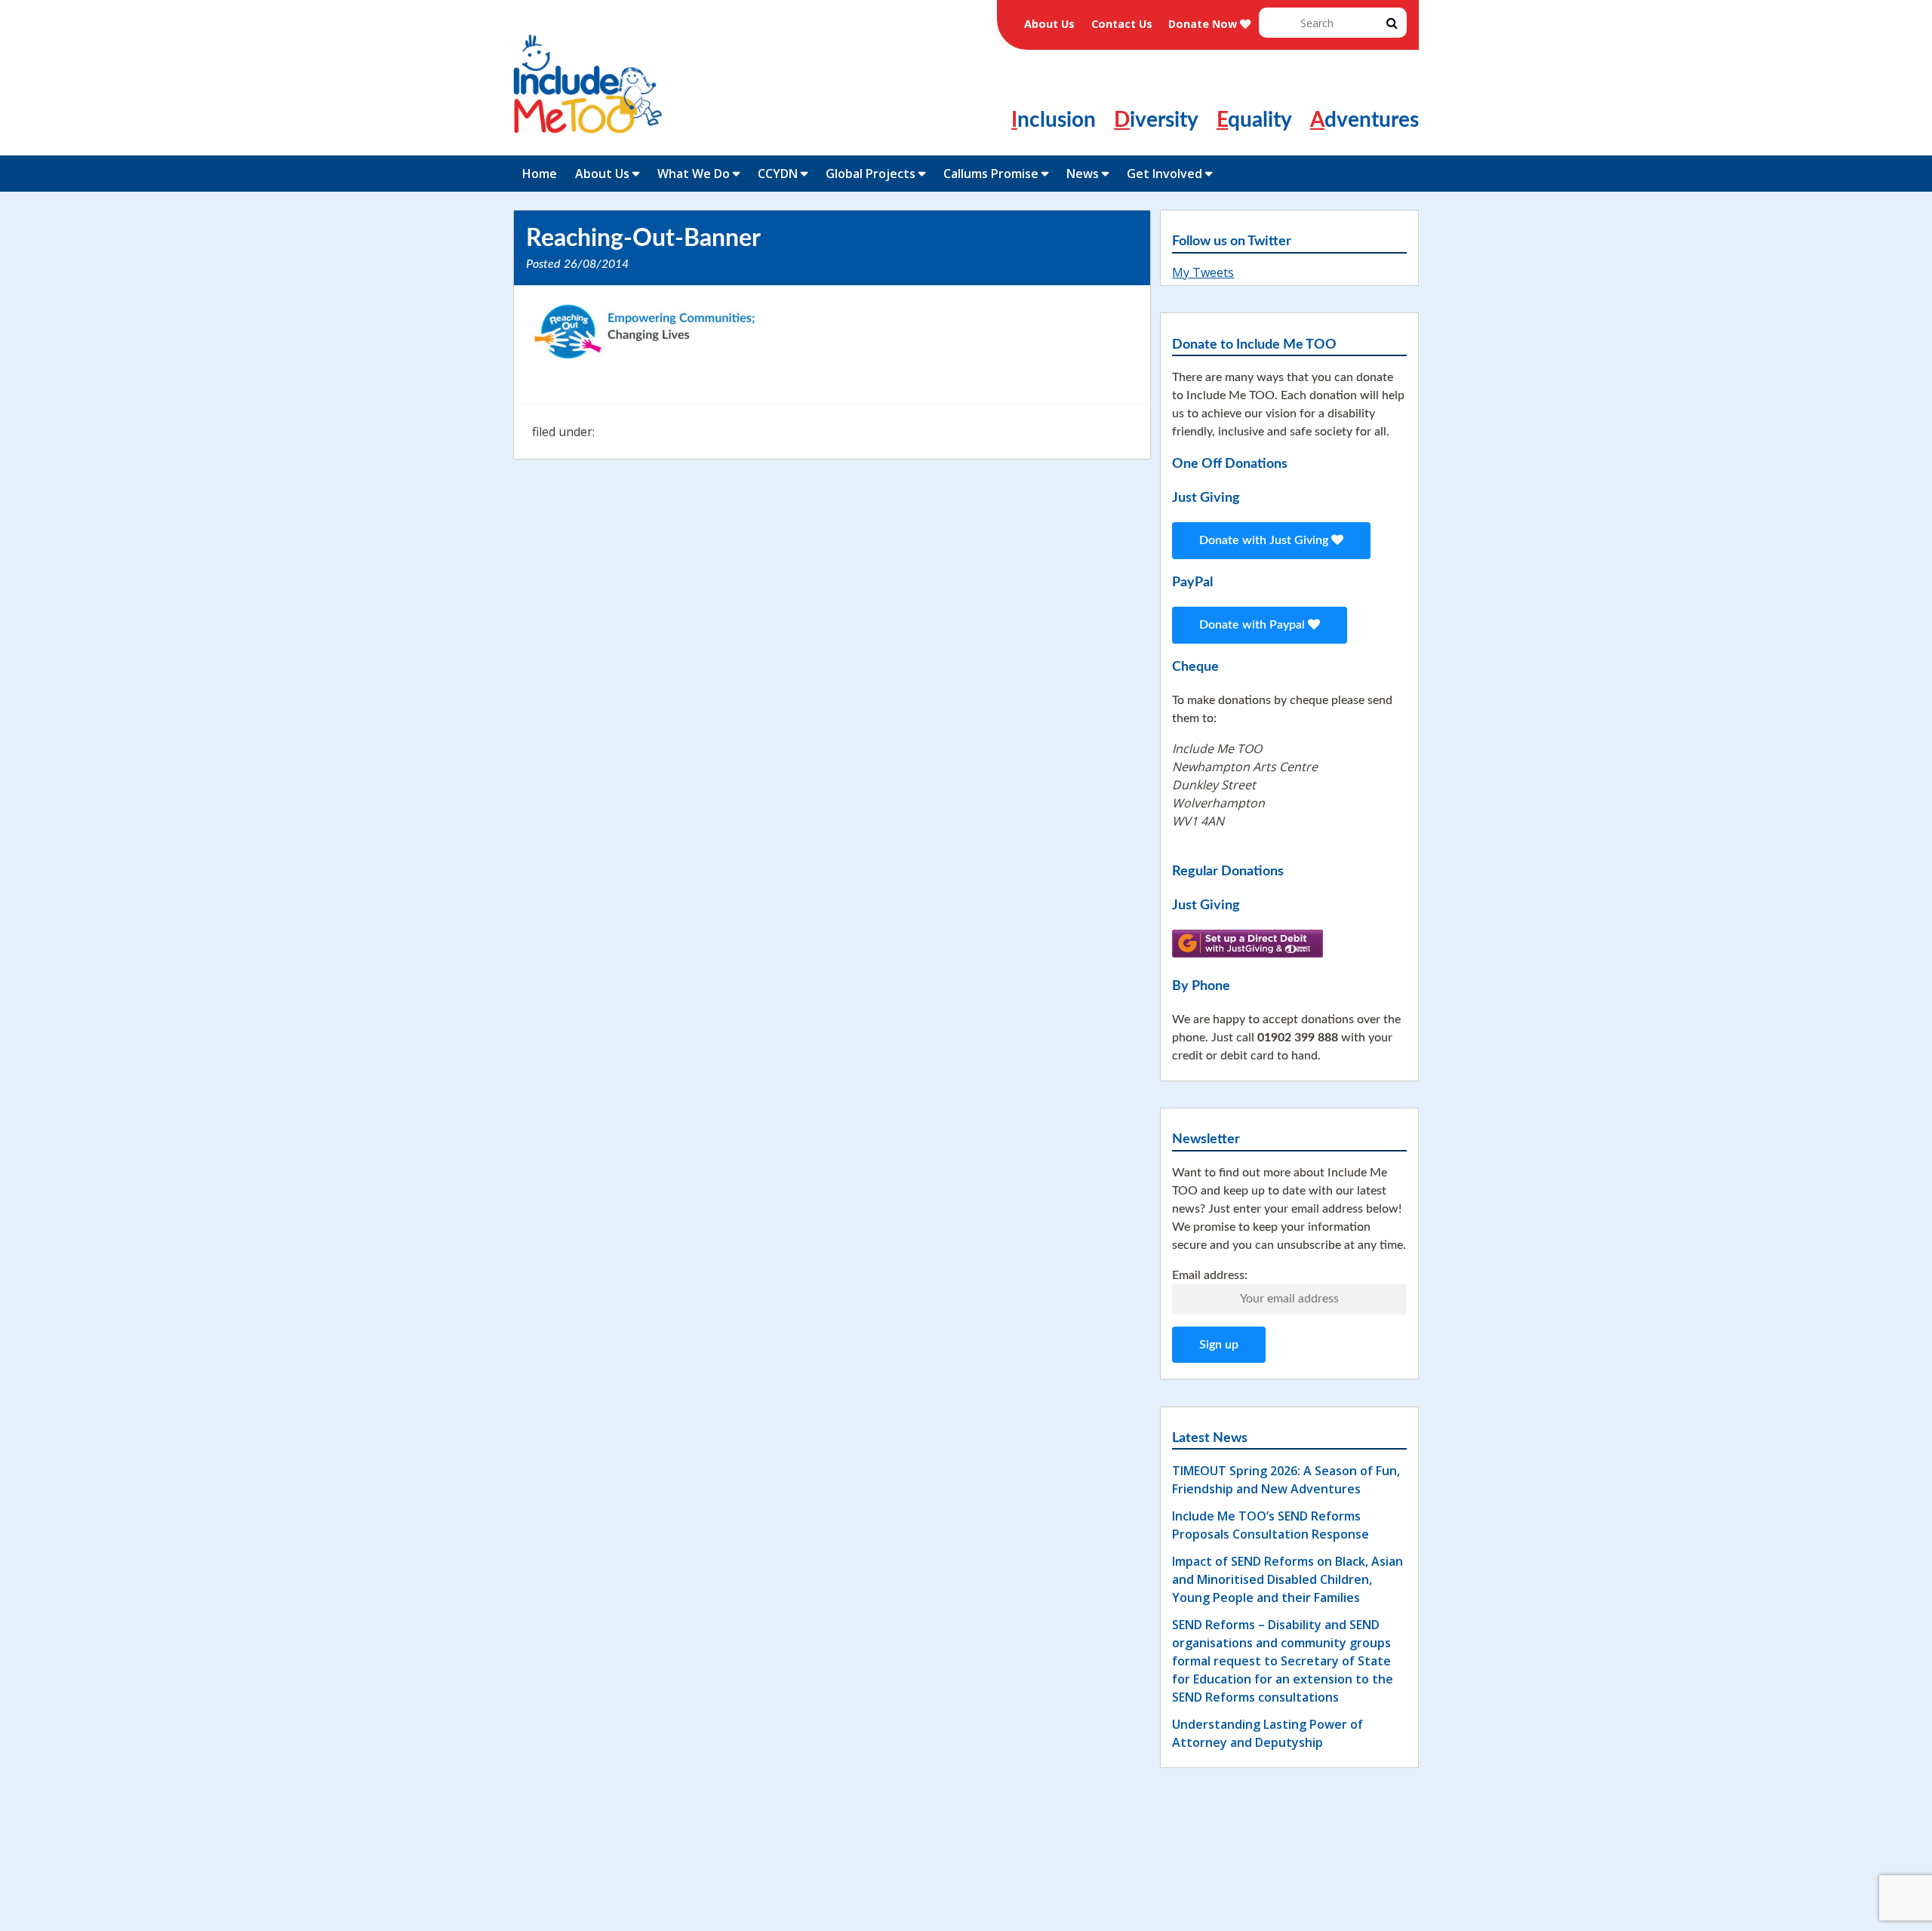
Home (540, 174)
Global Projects (871, 174)
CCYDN (778, 174)
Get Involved (1164, 174)
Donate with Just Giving (1265, 540)
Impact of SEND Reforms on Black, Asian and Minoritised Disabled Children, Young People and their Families (1287, 1579)
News (1083, 174)
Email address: (1210, 1275)
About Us (1049, 24)
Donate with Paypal (1254, 625)
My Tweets (1203, 272)
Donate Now (1204, 24)
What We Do (694, 174)
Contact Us (1122, 24)
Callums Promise (991, 174)
